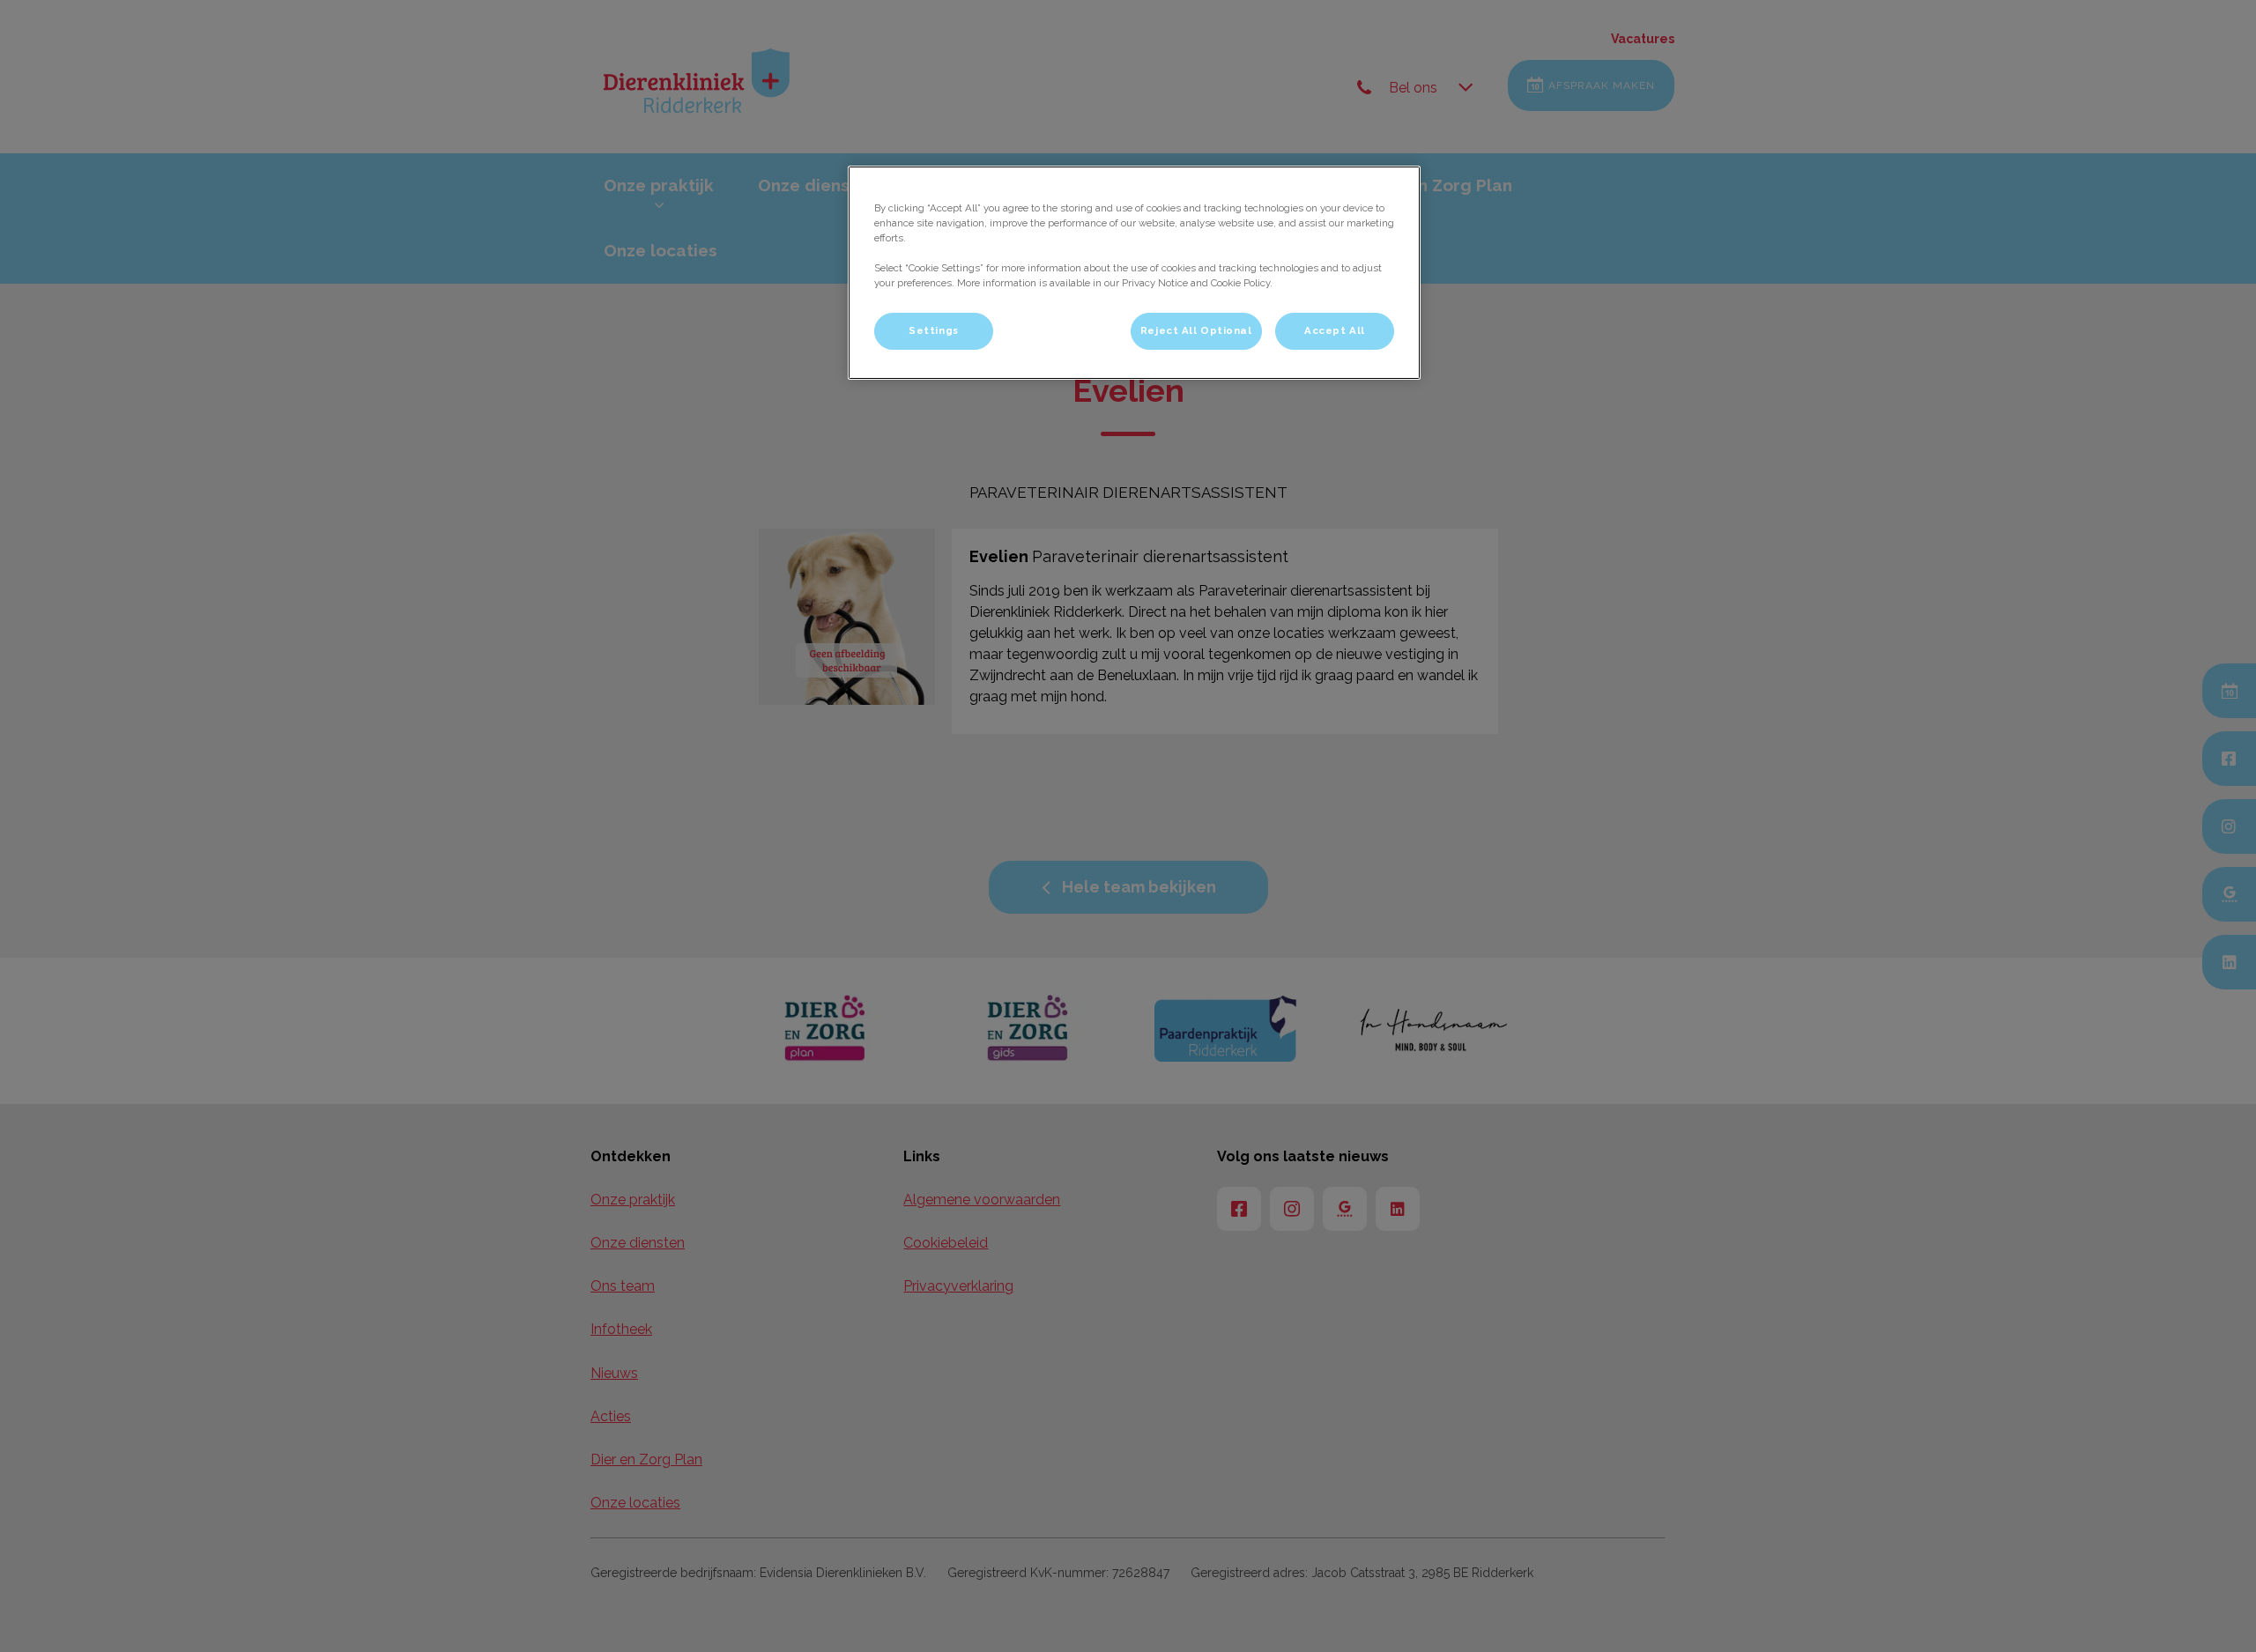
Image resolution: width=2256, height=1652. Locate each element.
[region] (1134, 273)
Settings (934, 330)
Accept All (1335, 330)
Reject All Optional (1196, 330)
